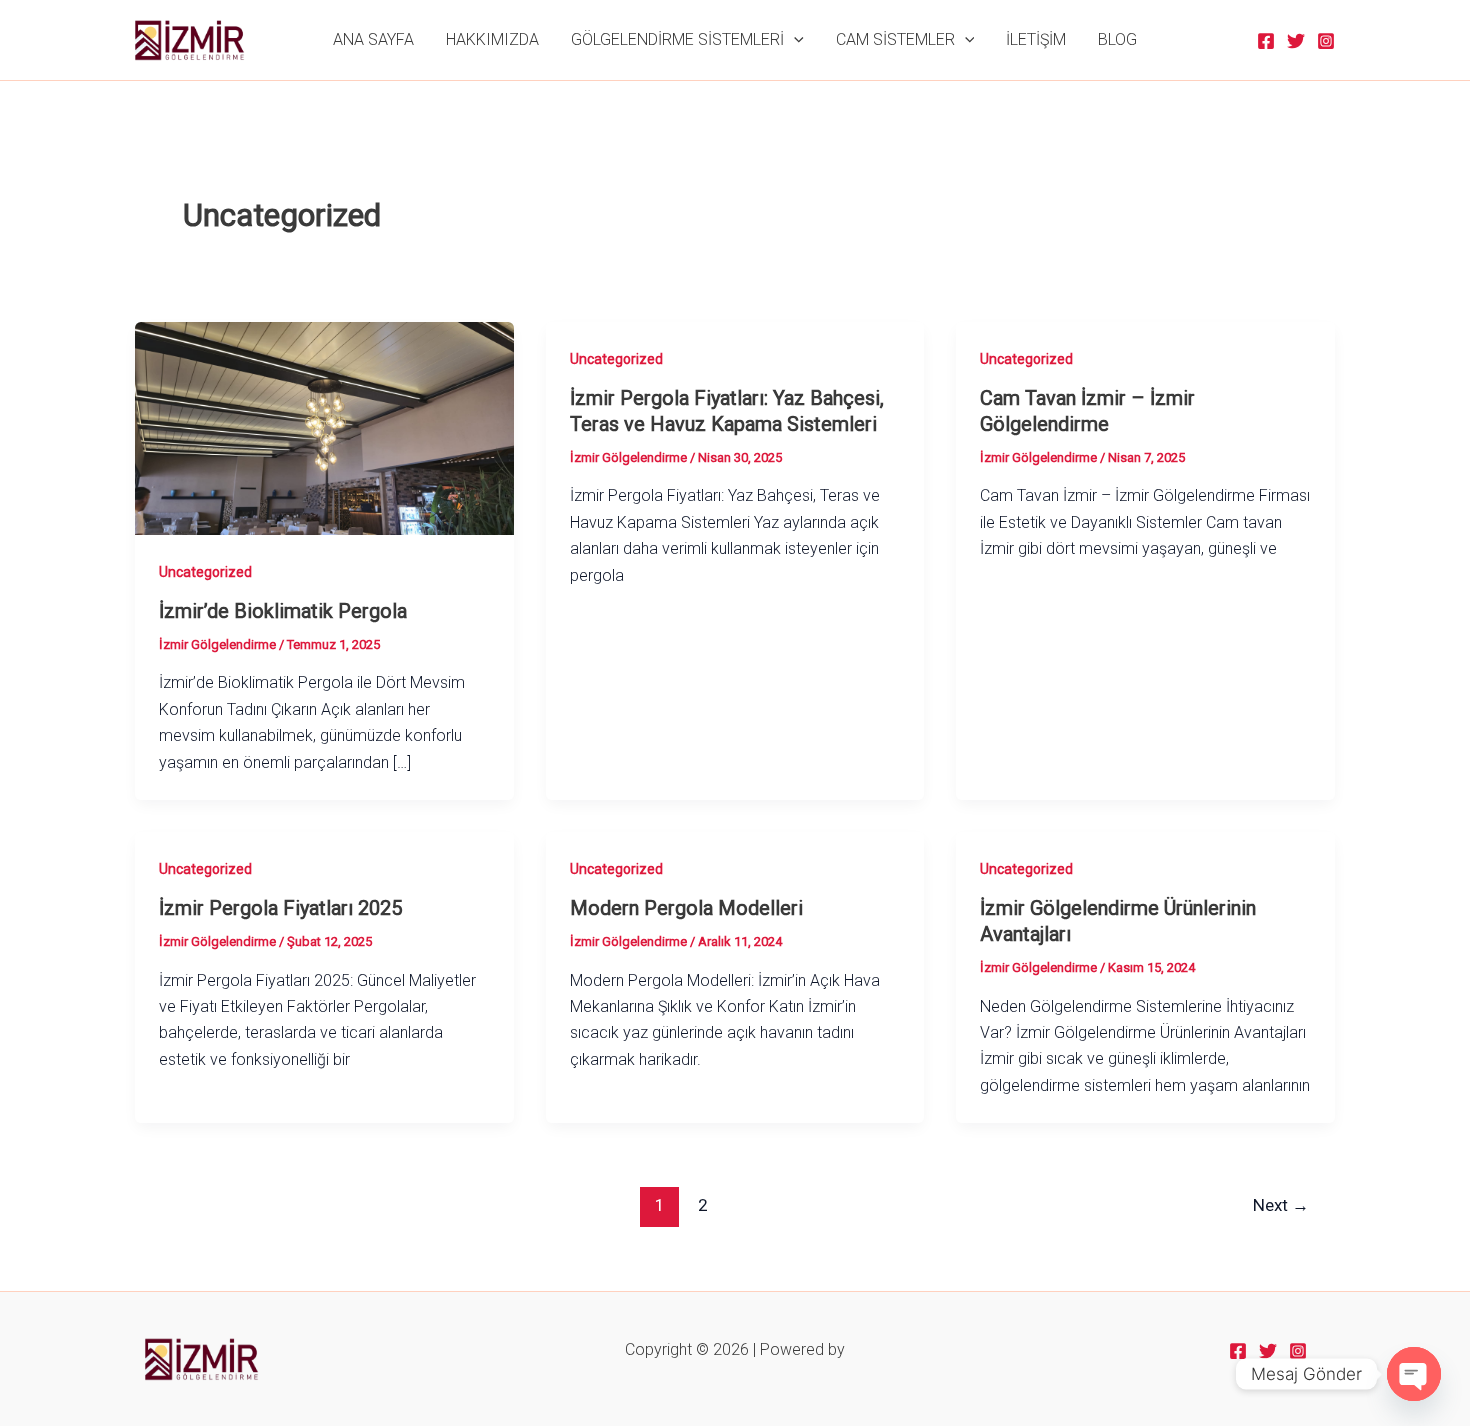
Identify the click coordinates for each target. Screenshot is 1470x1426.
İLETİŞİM (1036, 39)
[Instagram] (1326, 41)
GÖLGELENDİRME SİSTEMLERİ (677, 39)
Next (1281, 1205)
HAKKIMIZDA (492, 39)
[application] (794, 40)
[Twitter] (1296, 41)
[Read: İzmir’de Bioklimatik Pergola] (324, 427)
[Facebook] (1266, 41)
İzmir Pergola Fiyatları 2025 (280, 908)
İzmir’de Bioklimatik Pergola (283, 611)
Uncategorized (205, 572)
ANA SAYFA (373, 39)
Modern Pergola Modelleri (686, 908)
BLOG (1117, 39)
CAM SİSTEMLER (895, 39)
